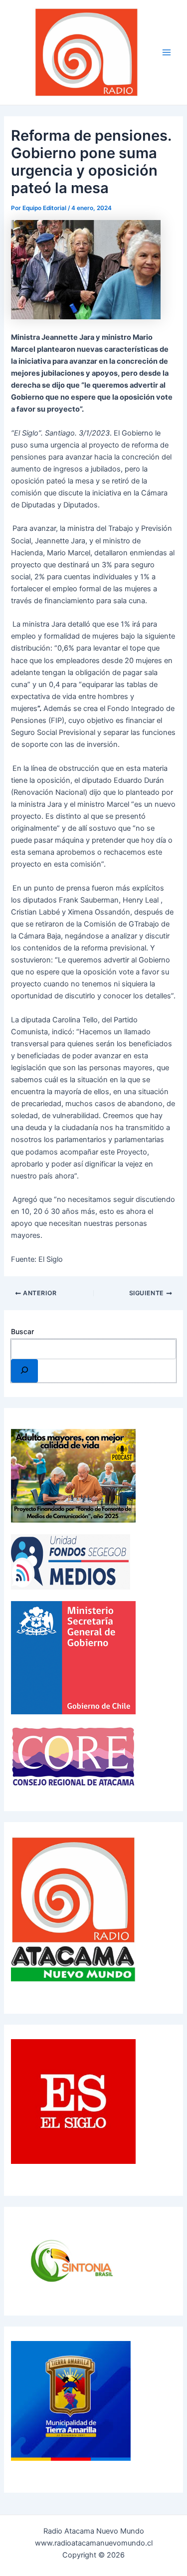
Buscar (22, 1331)
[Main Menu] (167, 52)
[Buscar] (24, 1371)
